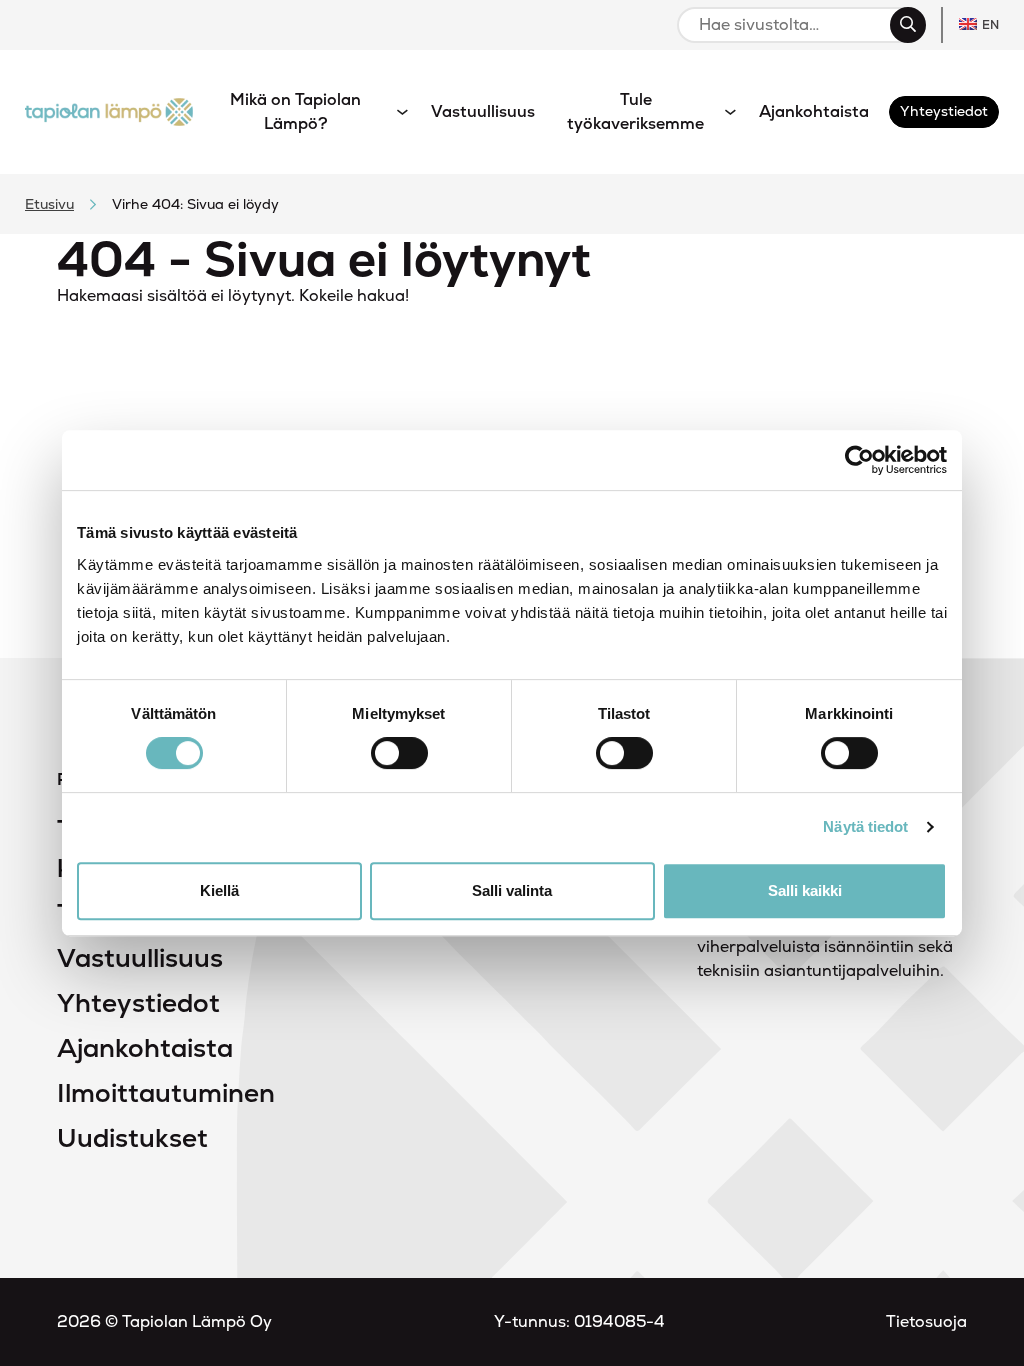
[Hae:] (792, 25)
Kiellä (219, 890)
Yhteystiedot (138, 1003)
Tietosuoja (926, 1321)
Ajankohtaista (145, 1048)
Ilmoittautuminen (166, 1093)
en (990, 25)
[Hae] (908, 25)
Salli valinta (512, 890)
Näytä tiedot (865, 826)
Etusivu (49, 204)
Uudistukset (132, 1138)
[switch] (399, 753)
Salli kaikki (805, 890)
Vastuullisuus (140, 958)
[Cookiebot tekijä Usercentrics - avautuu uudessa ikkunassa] (859, 460)
